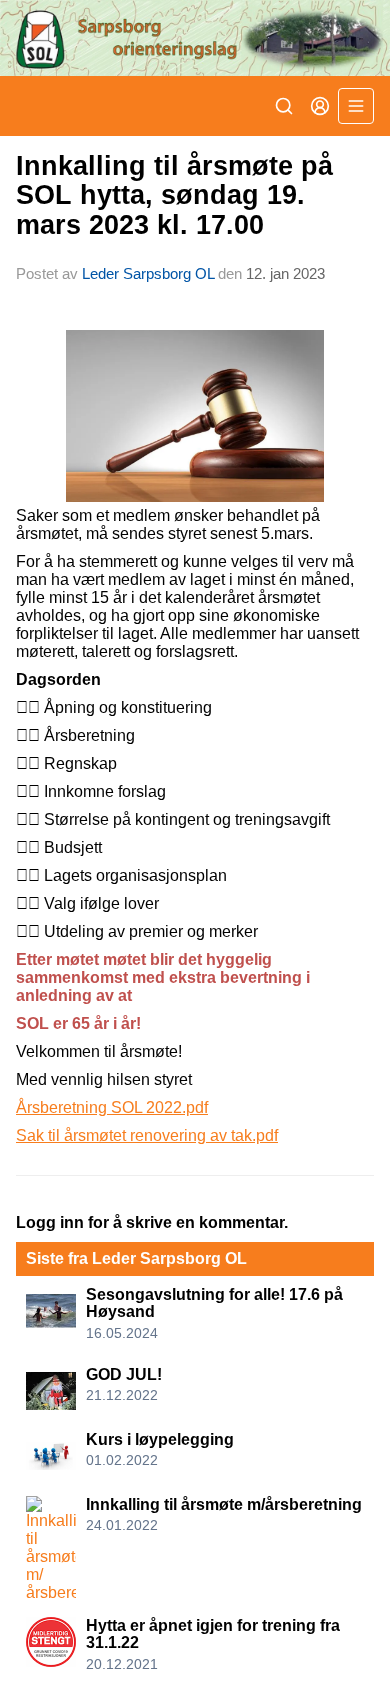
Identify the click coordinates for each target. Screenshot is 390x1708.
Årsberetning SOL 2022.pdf (112, 1107)
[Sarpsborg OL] (195, 38)
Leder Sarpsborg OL (148, 273)
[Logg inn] (320, 106)
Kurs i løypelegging (160, 1439)
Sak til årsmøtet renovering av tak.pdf (147, 1135)
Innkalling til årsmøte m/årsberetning (224, 1504)
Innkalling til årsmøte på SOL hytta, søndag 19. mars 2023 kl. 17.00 (174, 195)
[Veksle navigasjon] (356, 106)
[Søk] (284, 106)
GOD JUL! (124, 1374)
